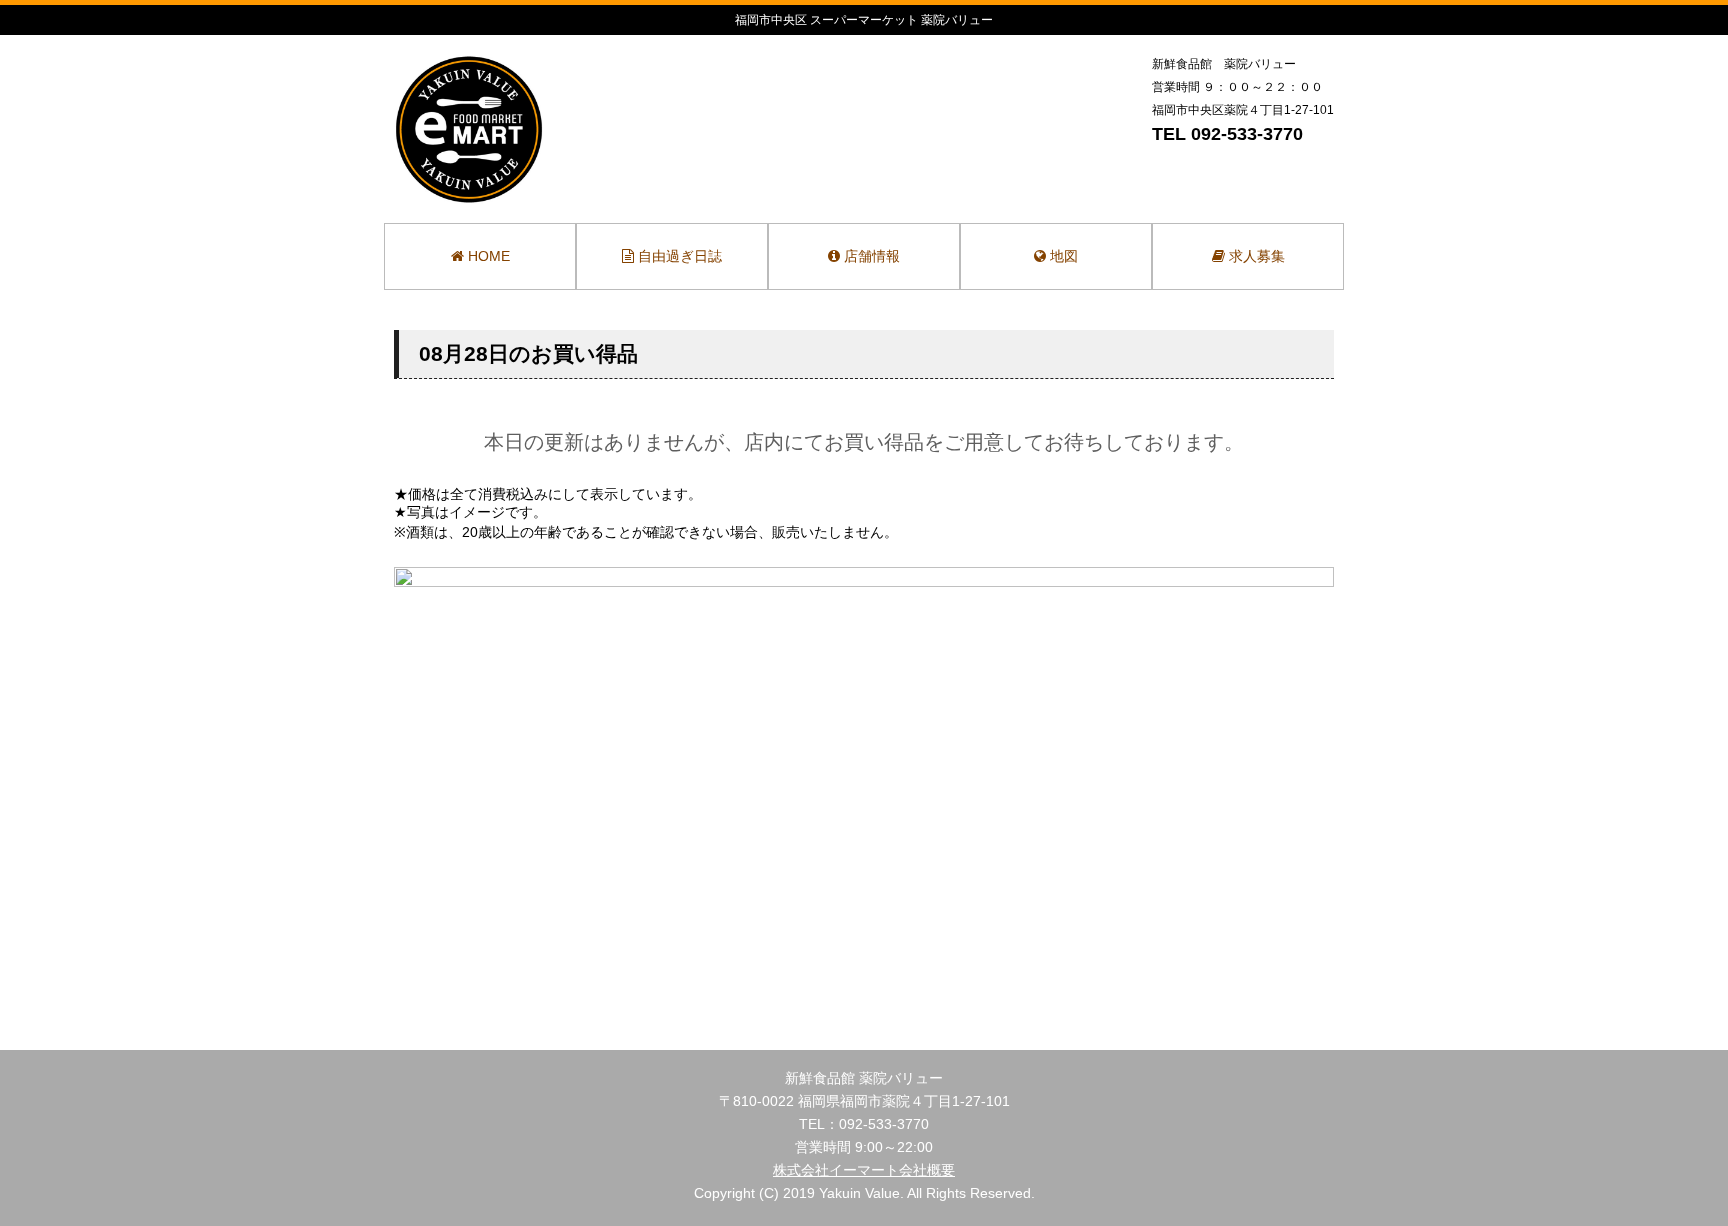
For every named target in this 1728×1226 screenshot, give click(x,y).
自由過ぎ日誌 (678, 256)
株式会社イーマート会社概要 (864, 1170)
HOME (487, 256)
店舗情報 (870, 256)
